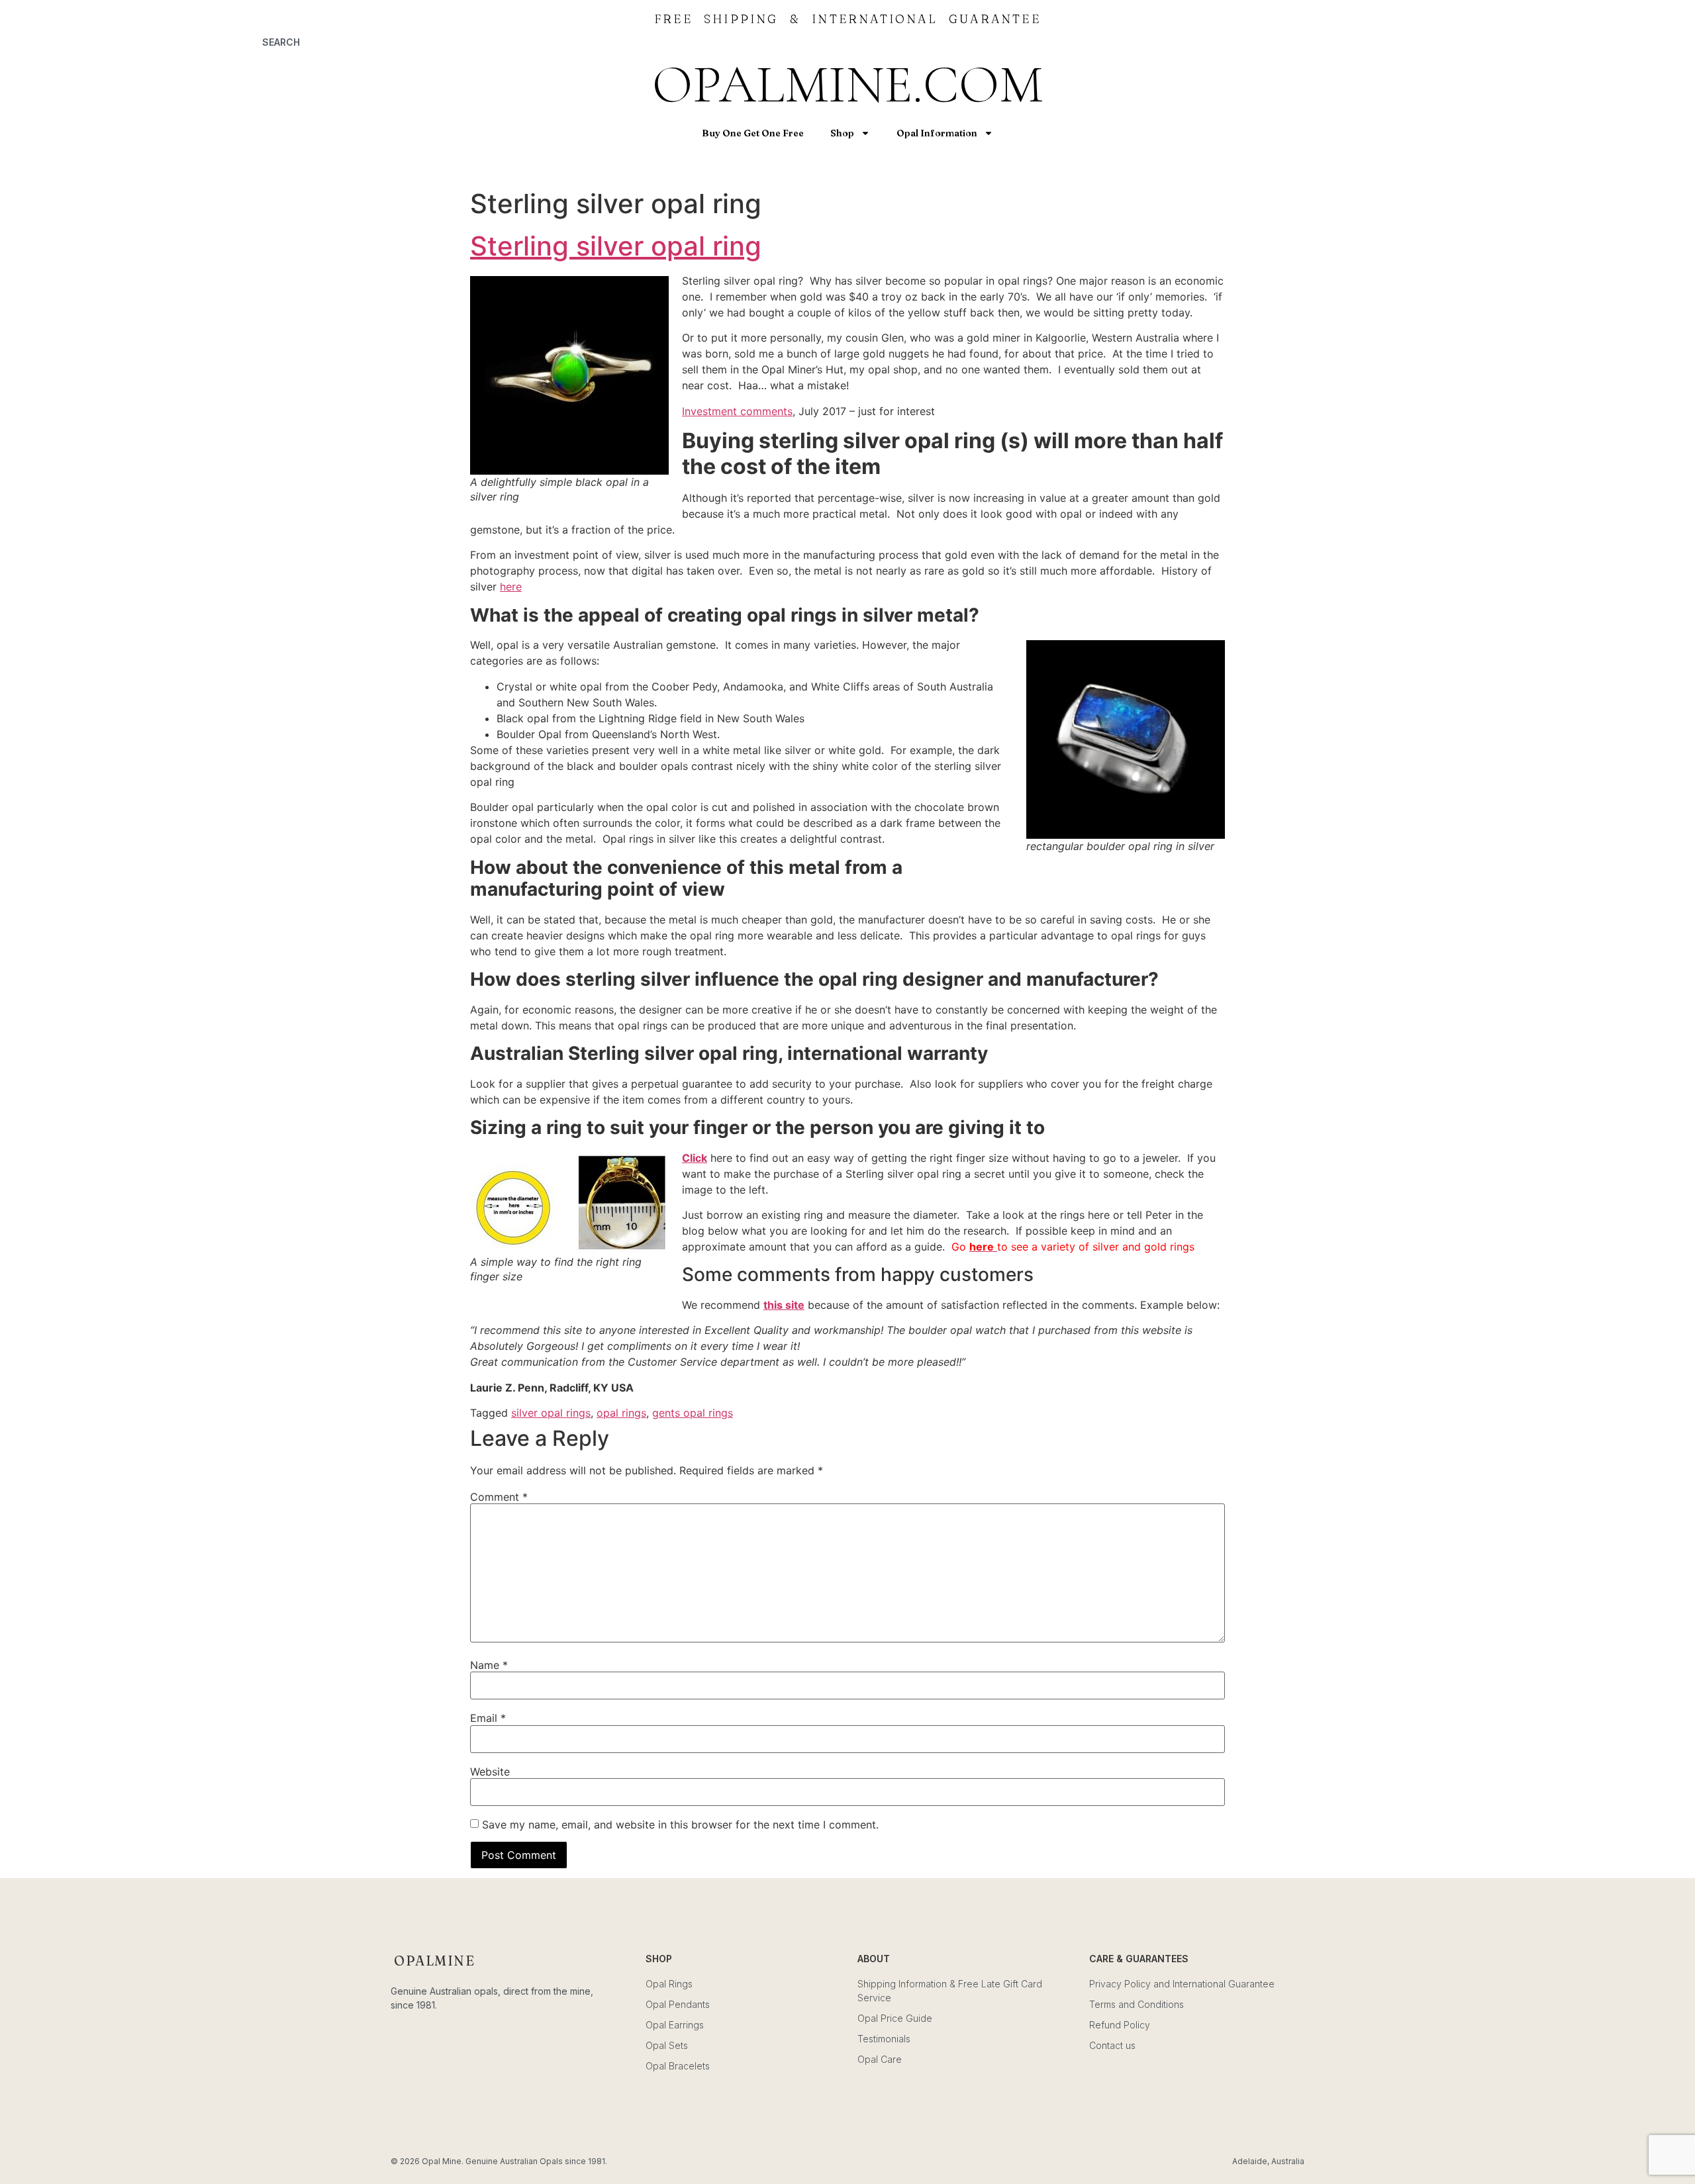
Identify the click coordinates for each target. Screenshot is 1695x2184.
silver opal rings (551, 1413)
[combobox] (401, 42)
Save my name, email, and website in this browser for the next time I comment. (680, 1825)
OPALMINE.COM (847, 84)
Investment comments (737, 411)
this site (784, 1305)
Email (488, 1718)
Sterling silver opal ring (616, 246)
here (511, 587)
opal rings (621, 1413)
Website (490, 1772)
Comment (499, 1497)
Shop (842, 133)
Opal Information (937, 133)
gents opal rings (693, 1413)
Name (489, 1665)
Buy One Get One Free (753, 133)
